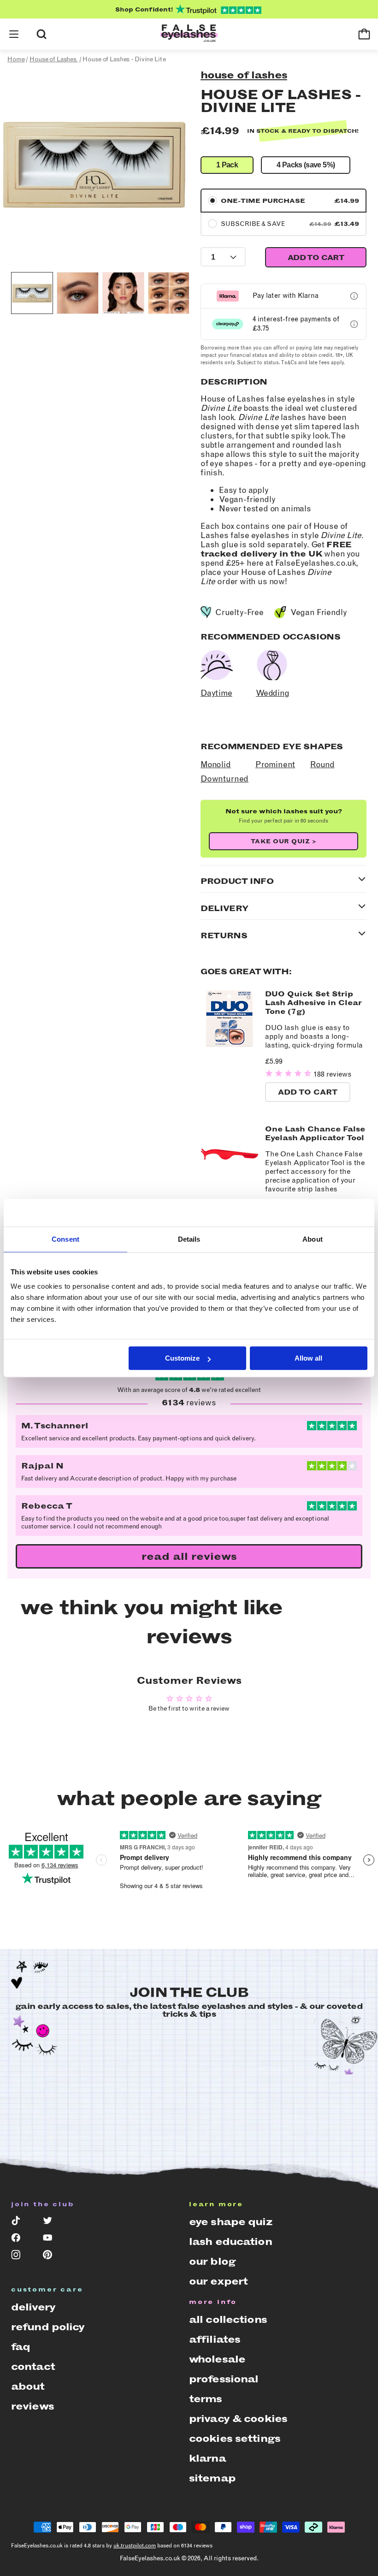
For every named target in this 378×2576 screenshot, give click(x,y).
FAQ (21, 2347)
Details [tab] (189, 1239)
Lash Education (230, 2241)
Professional (224, 2379)
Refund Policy (48, 2327)
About (28, 2386)
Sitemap (212, 2478)
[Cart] (364, 34)
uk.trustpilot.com (135, 2546)
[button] (14, 34)
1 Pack (227, 165)
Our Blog (212, 2261)
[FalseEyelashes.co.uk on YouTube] (52, 2240)
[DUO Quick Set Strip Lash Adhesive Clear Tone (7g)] (230, 1045)
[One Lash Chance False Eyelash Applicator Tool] (230, 1181)
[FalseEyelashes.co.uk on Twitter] (52, 2223)
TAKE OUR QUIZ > (284, 841)
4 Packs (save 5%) (306, 165)
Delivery (33, 2307)
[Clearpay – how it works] (354, 324)
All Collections (228, 2319)
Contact (33, 2366)
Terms (206, 2399)
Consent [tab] (65, 1239)
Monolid (216, 764)
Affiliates (215, 2339)
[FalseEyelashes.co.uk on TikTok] (21, 2223)
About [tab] (313, 1239)
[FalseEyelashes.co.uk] (189, 34)
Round (322, 764)
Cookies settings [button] (235, 2438)
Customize (182, 1358)
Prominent (275, 764)
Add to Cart (308, 1092)
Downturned (224, 779)
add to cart (316, 258)
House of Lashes (244, 75)
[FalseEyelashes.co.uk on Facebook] (21, 2240)
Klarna (207, 2458)
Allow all (308, 1358)
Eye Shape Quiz (230, 2222)
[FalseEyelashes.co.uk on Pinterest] (52, 2257)
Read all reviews (189, 1556)
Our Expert (218, 2281)
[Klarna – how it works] (354, 296)
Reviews (32, 2406)
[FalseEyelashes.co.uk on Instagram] (21, 2257)
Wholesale (217, 2359)
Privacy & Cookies (238, 2419)
